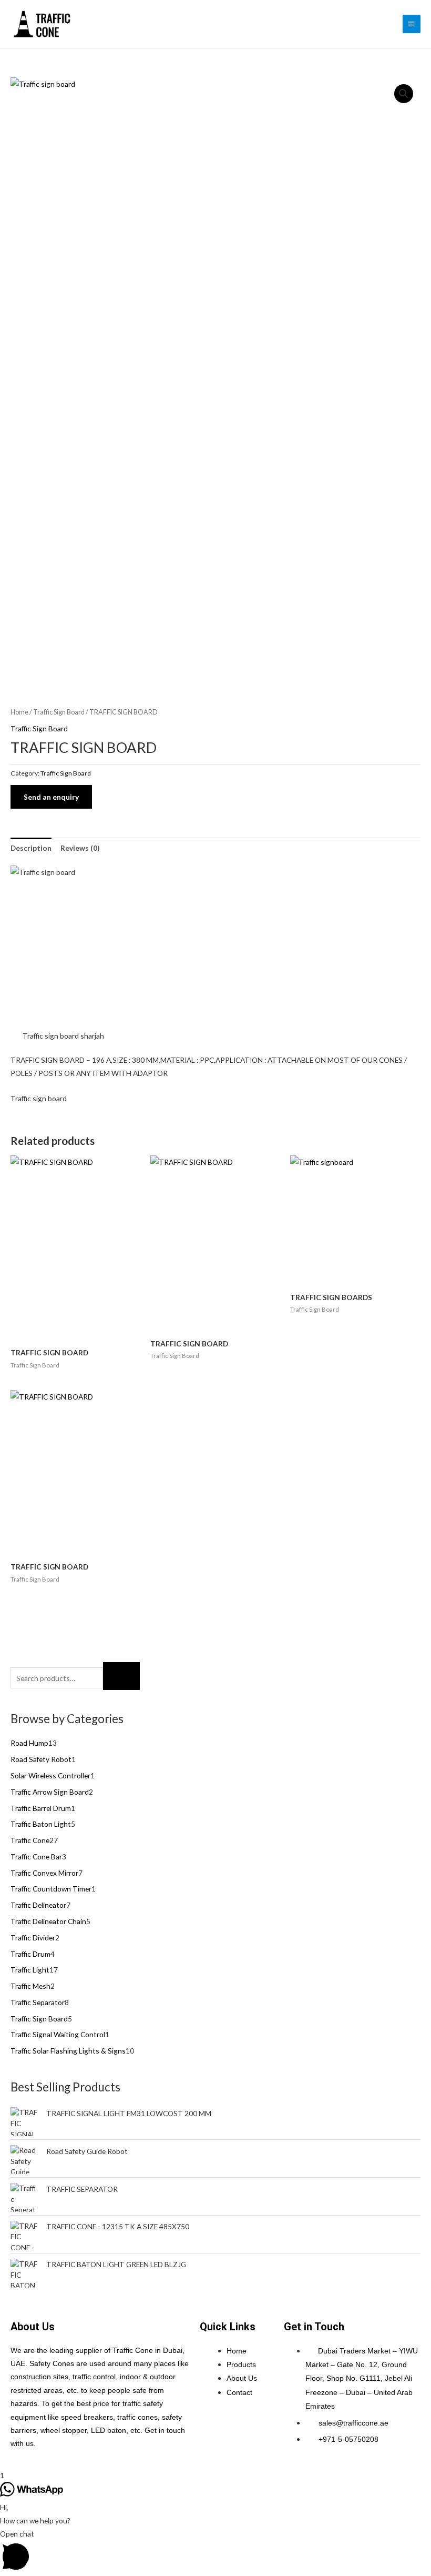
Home (19, 712)
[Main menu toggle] (412, 24)
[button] (404, 94)
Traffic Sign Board (59, 712)
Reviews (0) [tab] (80, 848)
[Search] (121, 1676)
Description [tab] (31, 848)
